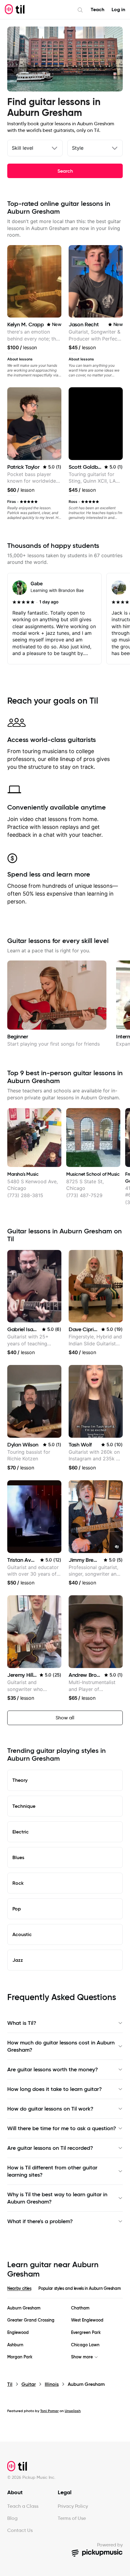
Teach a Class (23, 2506)
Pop (17, 1909)
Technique (24, 1806)
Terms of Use (72, 2518)
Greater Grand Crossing (31, 2320)
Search (65, 171)
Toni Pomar (49, 2411)
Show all (65, 1718)
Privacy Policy (73, 2506)
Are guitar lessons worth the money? (53, 2069)
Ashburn (15, 2345)
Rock (18, 1883)
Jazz (18, 1960)
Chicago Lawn (85, 2345)
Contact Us (20, 2530)
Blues (18, 1857)
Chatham (80, 2308)
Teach (97, 10)
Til (10, 2384)
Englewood (18, 2333)
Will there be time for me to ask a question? (62, 2128)
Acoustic (22, 1934)
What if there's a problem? (40, 2221)
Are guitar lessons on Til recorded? (50, 2148)
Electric (21, 1832)
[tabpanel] (65, 2333)
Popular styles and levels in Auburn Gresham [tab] (80, 2288)
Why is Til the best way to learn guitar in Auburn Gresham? (57, 2198)
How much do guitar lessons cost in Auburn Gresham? (61, 2046)
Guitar (29, 2384)
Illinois (52, 2384)
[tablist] (65, 2292)
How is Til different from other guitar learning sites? (52, 2171)
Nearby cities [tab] (19, 2288)
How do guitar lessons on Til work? (50, 2109)
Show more (82, 2357)
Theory (20, 1780)
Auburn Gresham (24, 2308)
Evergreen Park (86, 2333)
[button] (117, 1547)
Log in (118, 10)
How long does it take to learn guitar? (55, 2089)
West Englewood (87, 2320)
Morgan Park (20, 2357)
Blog (12, 2518)
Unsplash (73, 2411)
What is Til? (22, 2023)
